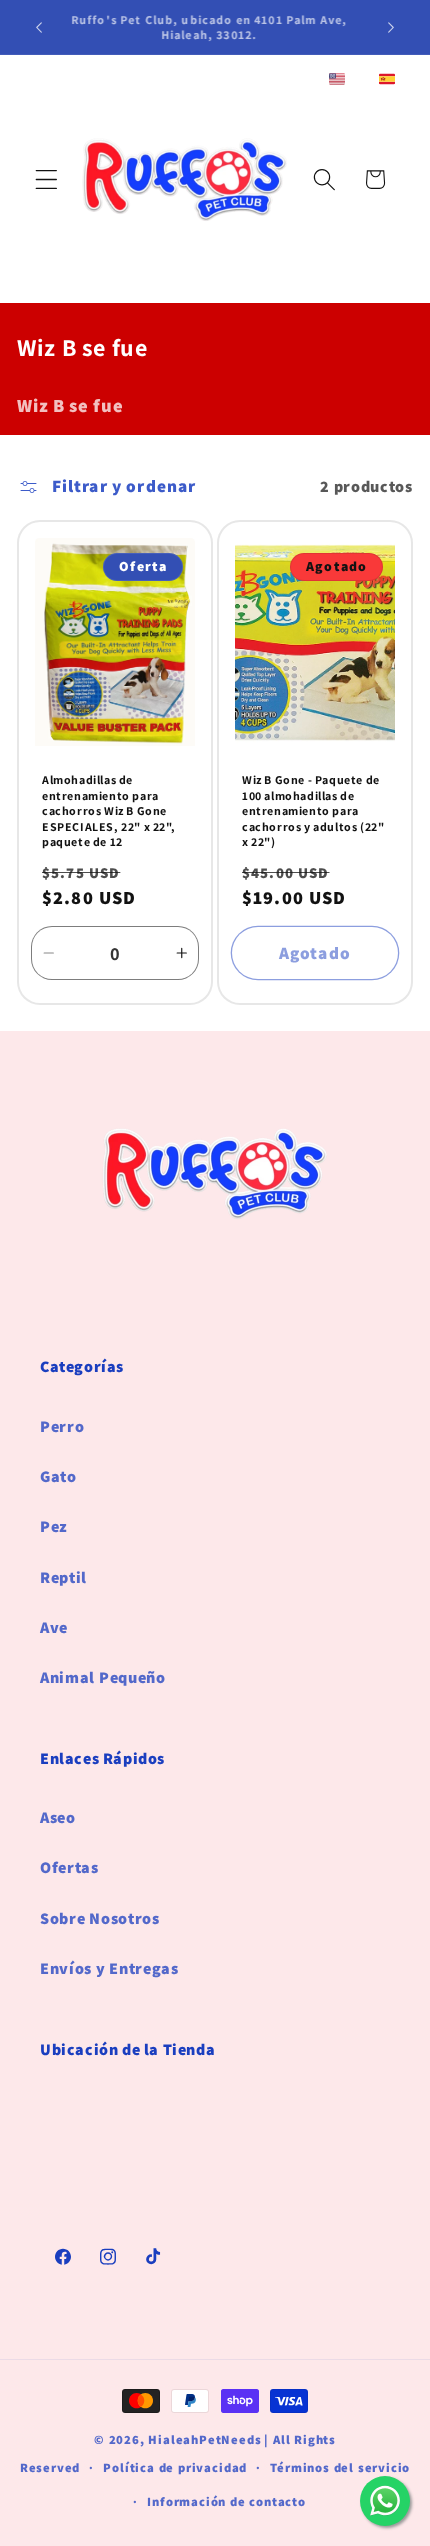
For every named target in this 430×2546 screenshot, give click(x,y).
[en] (337, 80)
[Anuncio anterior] (39, 27)
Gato (58, 1476)
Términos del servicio (340, 2467)
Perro (62, 1426)
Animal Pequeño (103, 1677)
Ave (54, 1627)
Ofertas (69, 1867)
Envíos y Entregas (109, 1968)
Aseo (58, 1817)
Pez (54, 1526)
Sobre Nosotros (100, 1918)
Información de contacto (226, 2501)
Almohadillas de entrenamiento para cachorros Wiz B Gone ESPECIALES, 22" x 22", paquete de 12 (108, 810)
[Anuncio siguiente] (391, 27)
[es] (387, 80)
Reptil (63, 1577)
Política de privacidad (175, 2467)
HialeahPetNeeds (204, 2439)
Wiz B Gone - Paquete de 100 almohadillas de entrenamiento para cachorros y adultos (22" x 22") (313, 810)
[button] (46, 179)
